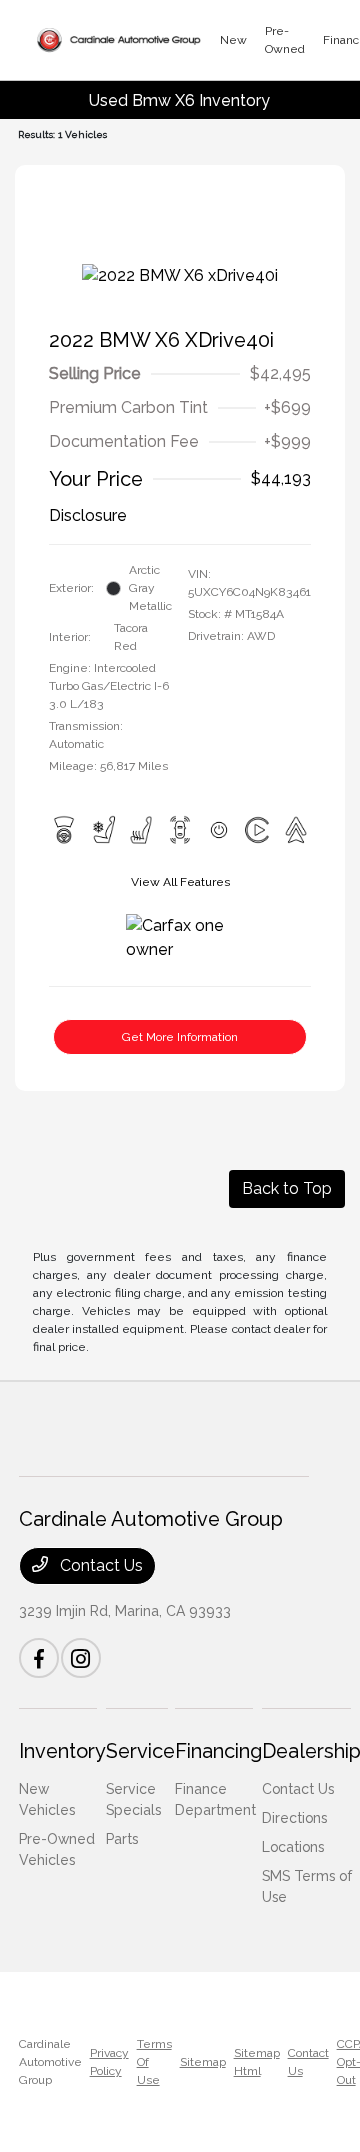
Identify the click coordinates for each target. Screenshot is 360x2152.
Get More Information (180, 1037)
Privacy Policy (109, 2062)
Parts (122, 1839)
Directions (294, 1818)
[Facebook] (39, 1658)
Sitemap (203, 2062)
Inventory (62, 1751)
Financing (218, 1751)
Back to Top (287, 1188)
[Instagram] (81, 1658)
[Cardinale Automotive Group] (119, 40)
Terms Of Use (154, 2062)
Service (140, 1751)
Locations (293, 1847)
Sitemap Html (257, 2062)
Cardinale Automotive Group (50, 2062)
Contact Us (99, 1565)
